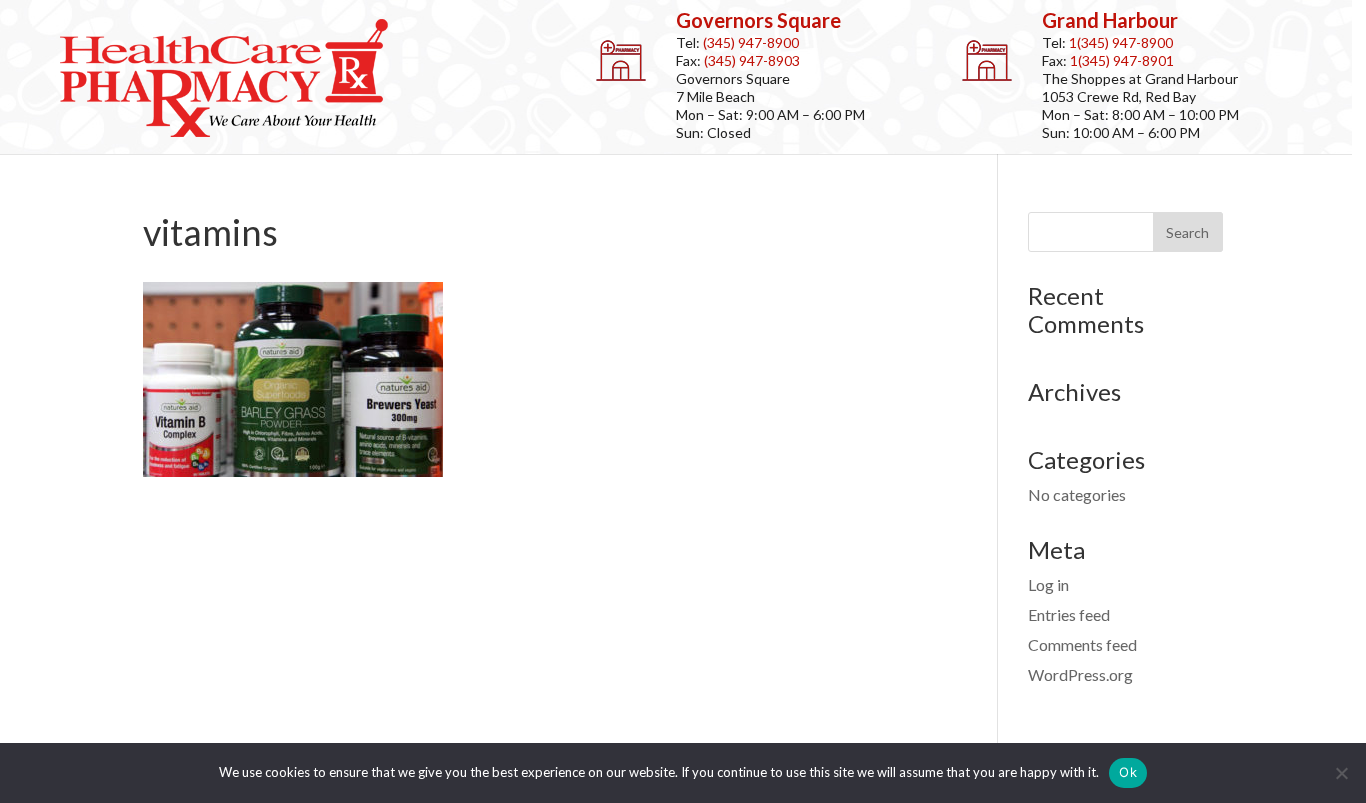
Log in (1048, 584)
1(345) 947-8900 (1121, 42)
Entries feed (1069, 614)
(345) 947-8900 (751, 42)
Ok (1128, 772)
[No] (1341, 773)
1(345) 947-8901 (1122, 60)
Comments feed (1082, 644)
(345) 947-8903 (752, 60)
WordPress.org (1080, 674)
